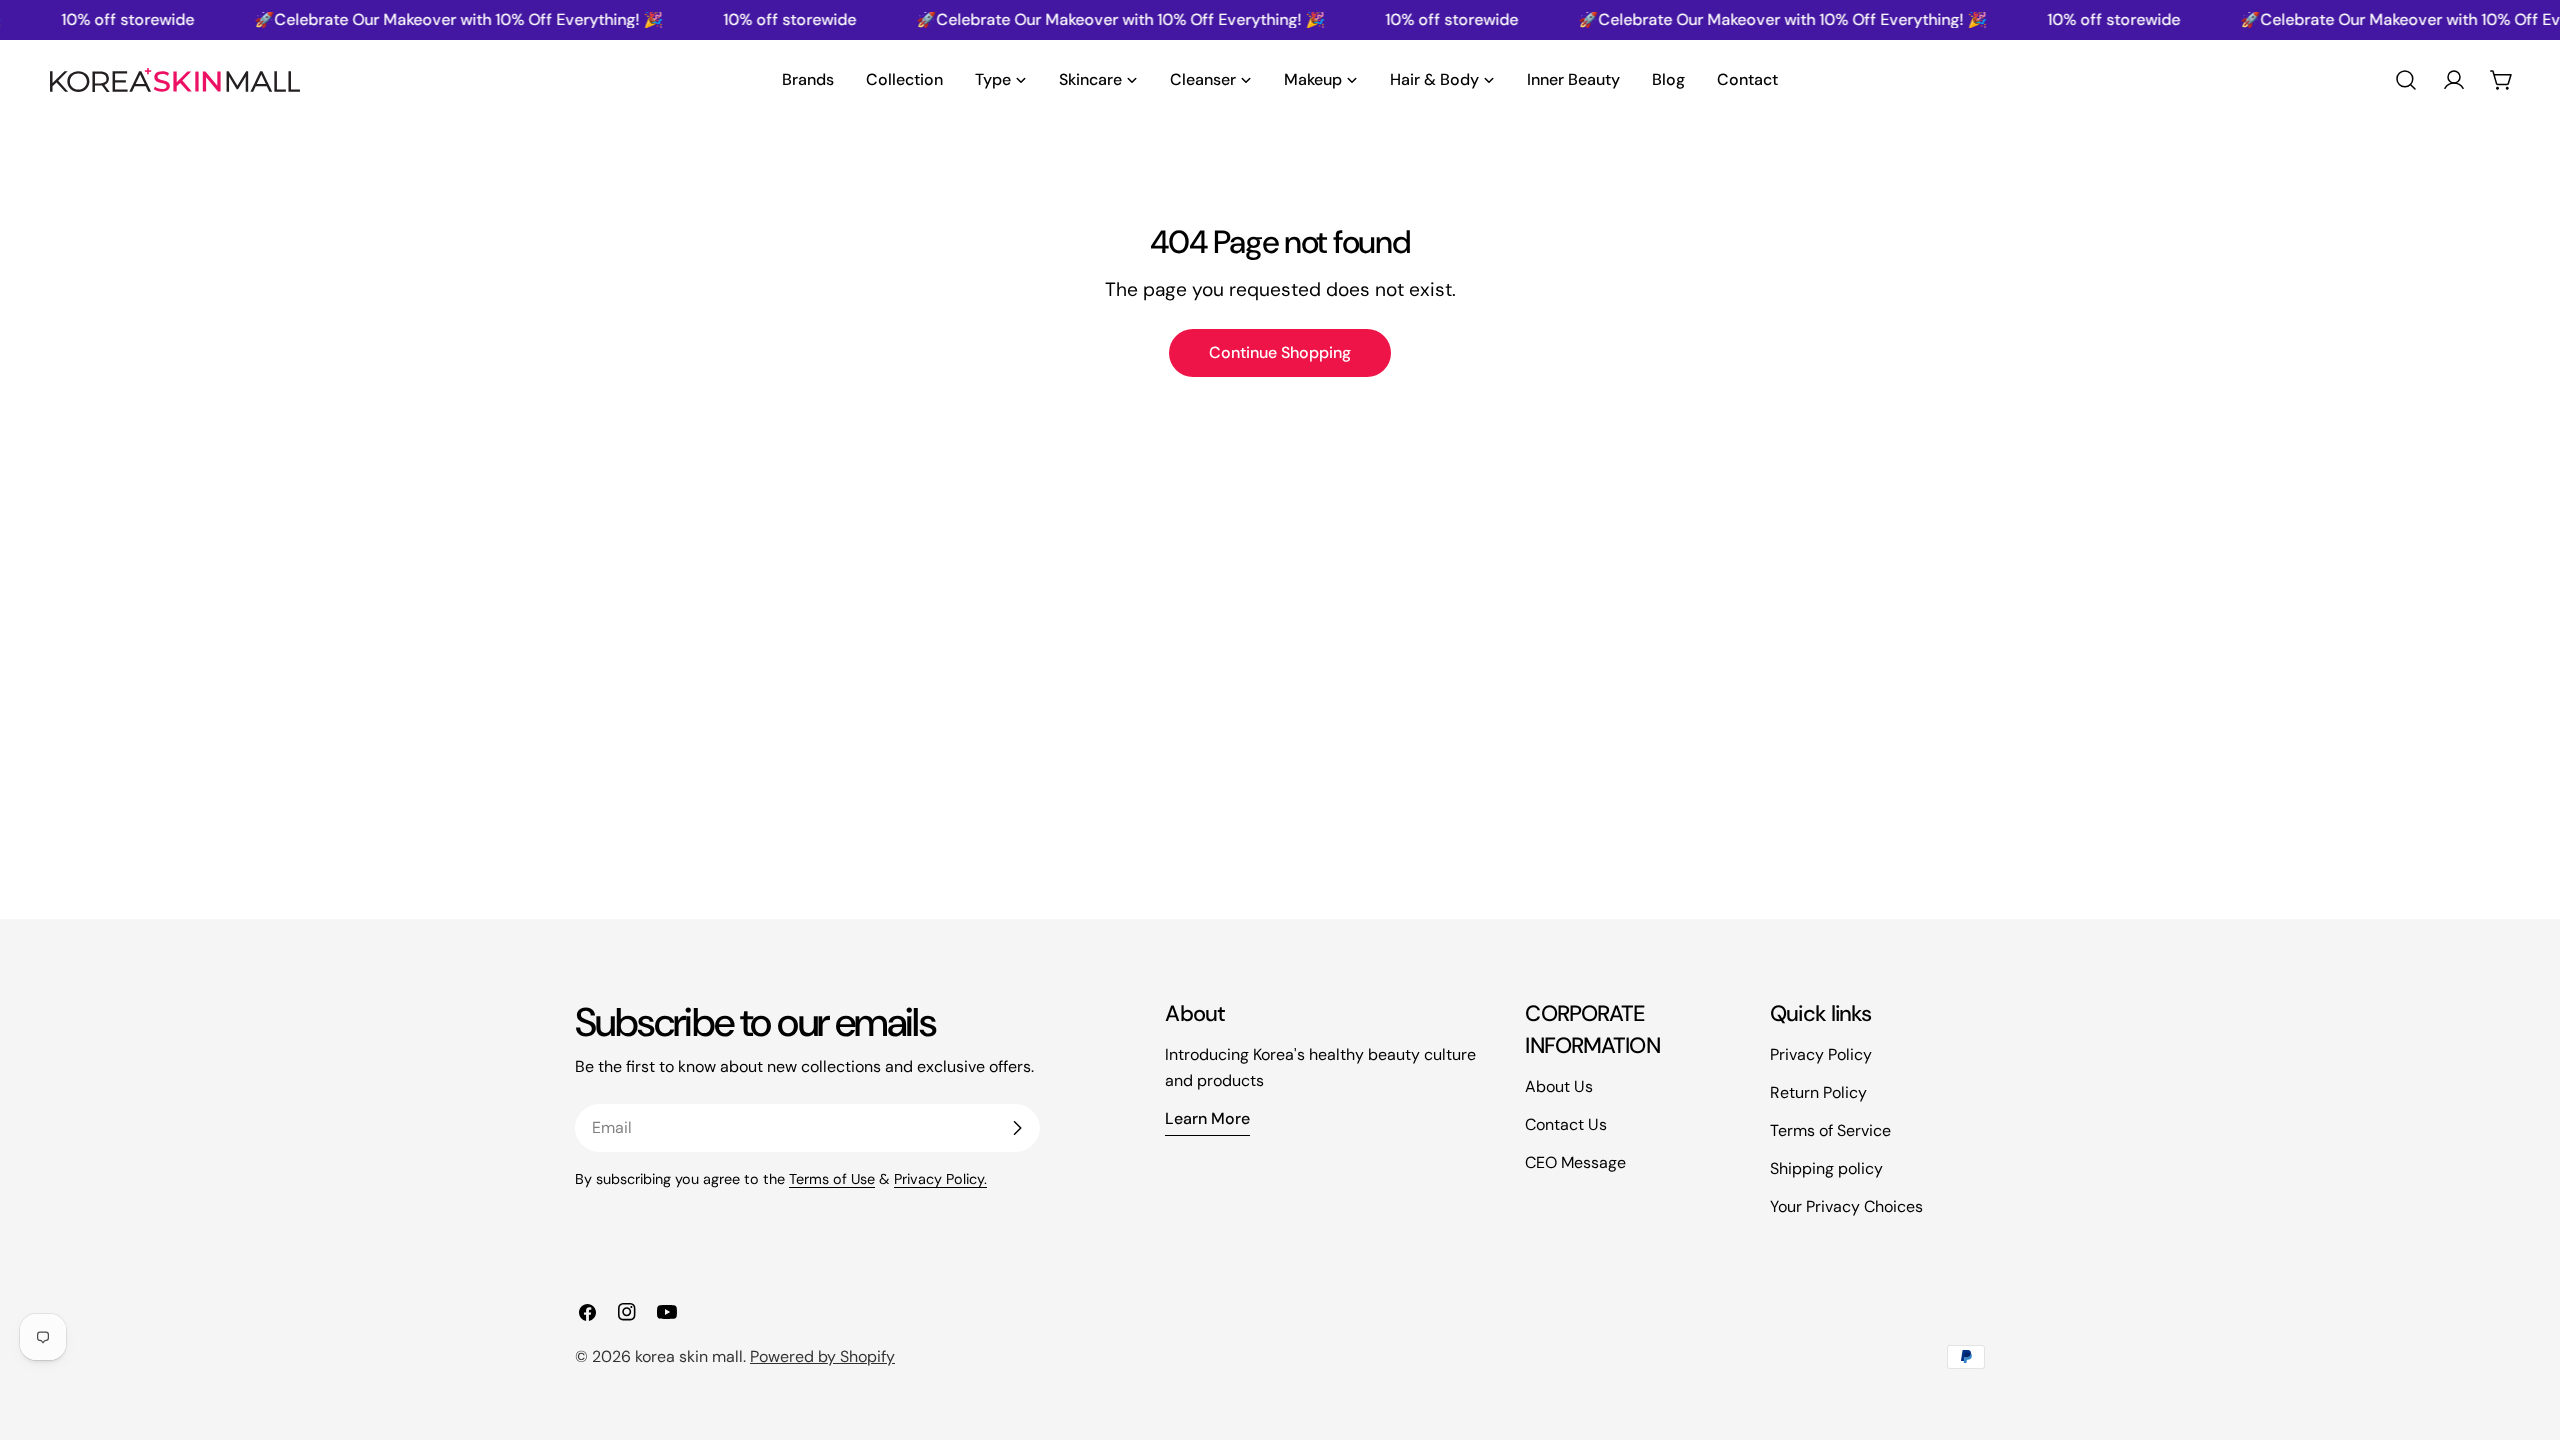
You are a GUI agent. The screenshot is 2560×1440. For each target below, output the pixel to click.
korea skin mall (689, 1356)
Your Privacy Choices (1846, 1206)
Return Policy (1818, 1092)
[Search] (2406, 80)
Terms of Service (1830, 1130)
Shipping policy (1826, 1168)
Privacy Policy (1821, 1054)
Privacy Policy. (940, 1179)
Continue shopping (1280, 352)
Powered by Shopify (822, 1356)
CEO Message (1575, 1162)
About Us (1559, 1086)
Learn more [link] (1207, 1118)
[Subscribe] (1017, 1128)
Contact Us (1566, 1124)
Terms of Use (832, 1179)
